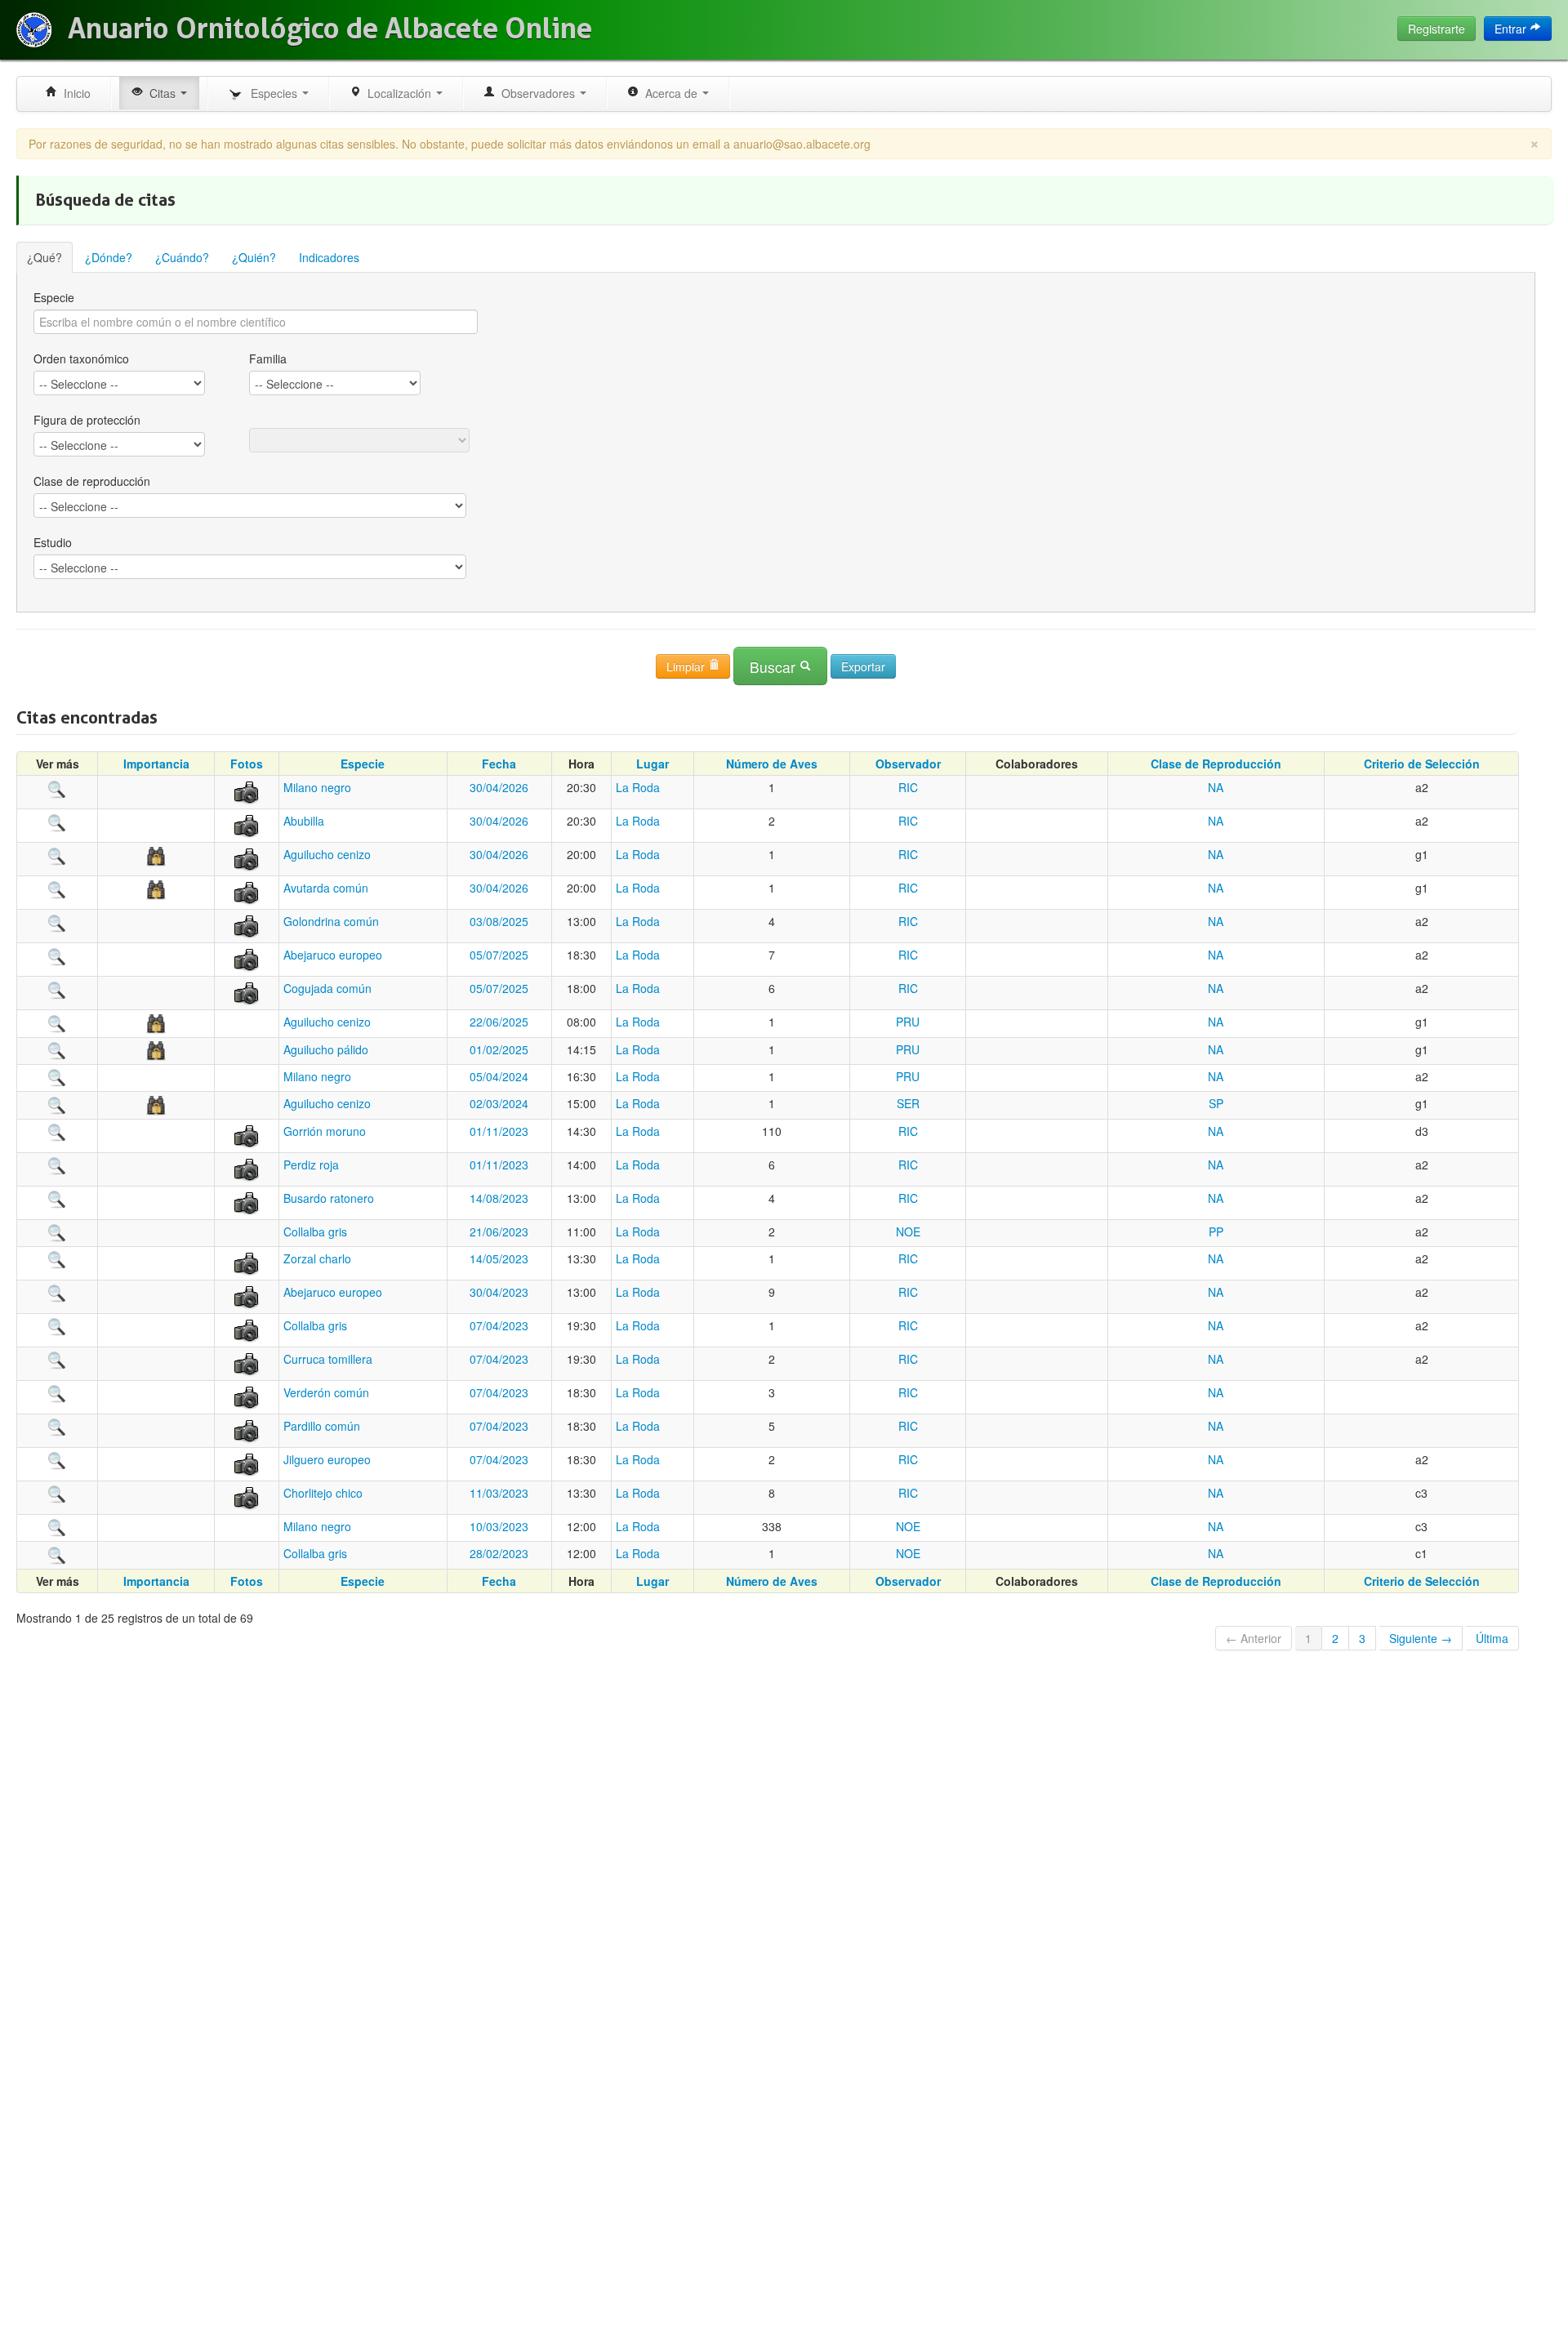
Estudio (53, 542)
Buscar (775, 667)
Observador (908, 764)
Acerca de (670, 93)
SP (1216, 1103)
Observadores (537, 93)
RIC (908, 787)
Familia (268, 359)
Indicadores (329, 257)
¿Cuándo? (182, 257)
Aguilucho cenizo (327, 854)
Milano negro (317, 787)
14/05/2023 (499, 1258)
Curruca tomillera (328, 1359)
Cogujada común (327, 988)
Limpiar (687, 666)
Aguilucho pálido (326, 1049)
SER (908, 1103)
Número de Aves (772, 764)
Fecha (499, 764)
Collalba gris (315, 1231)
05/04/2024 (499, 1076)
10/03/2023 (499, 1526)
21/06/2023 (499, 1231)
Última (1492, 1638)
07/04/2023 (499, 1325)
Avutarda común (326, 888)
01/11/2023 (499, 1131)
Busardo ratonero (329, 1198)
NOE (908, 1231)
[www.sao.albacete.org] (34, 30)
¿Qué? (45, 257)
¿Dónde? (109, 257)
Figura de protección (87, 420)
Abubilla (304, 821)
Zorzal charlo (317, 1258)
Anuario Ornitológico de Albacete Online (330, 29)
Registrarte (1437, 29)
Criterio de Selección (1422, 764)
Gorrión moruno (325, 1131)
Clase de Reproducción (1216, 764)
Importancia (156, 764)
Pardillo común (322, 1426)
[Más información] (57, 787)
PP (1216, 1231)
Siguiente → (1421, 1638)
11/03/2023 (499, 1493)
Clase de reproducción (92, 481)
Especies (272, 93)
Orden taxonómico (81, 359)
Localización (398, 93)
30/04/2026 (499, 787)
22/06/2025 (499, 1022)
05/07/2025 (499, 955)
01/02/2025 (499, 1049)
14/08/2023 (499, 1198)
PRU (908, 1022)
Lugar (653, 764)
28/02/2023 (499, 1553)
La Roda (638, 787)
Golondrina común (331, 921)
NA (1216, 787)
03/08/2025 (499, 921)
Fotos (247, 764)
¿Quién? (254, 257)
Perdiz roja (311, 1165)
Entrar (1512, 29)
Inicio (74, 93)
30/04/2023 (499, 1292)
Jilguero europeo (327, 1459)
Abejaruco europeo (333, 955)
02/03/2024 (499, 1103)
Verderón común (326, 1392)
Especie (54, 297)
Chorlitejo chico (323, 1493)
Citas (161, 93)
